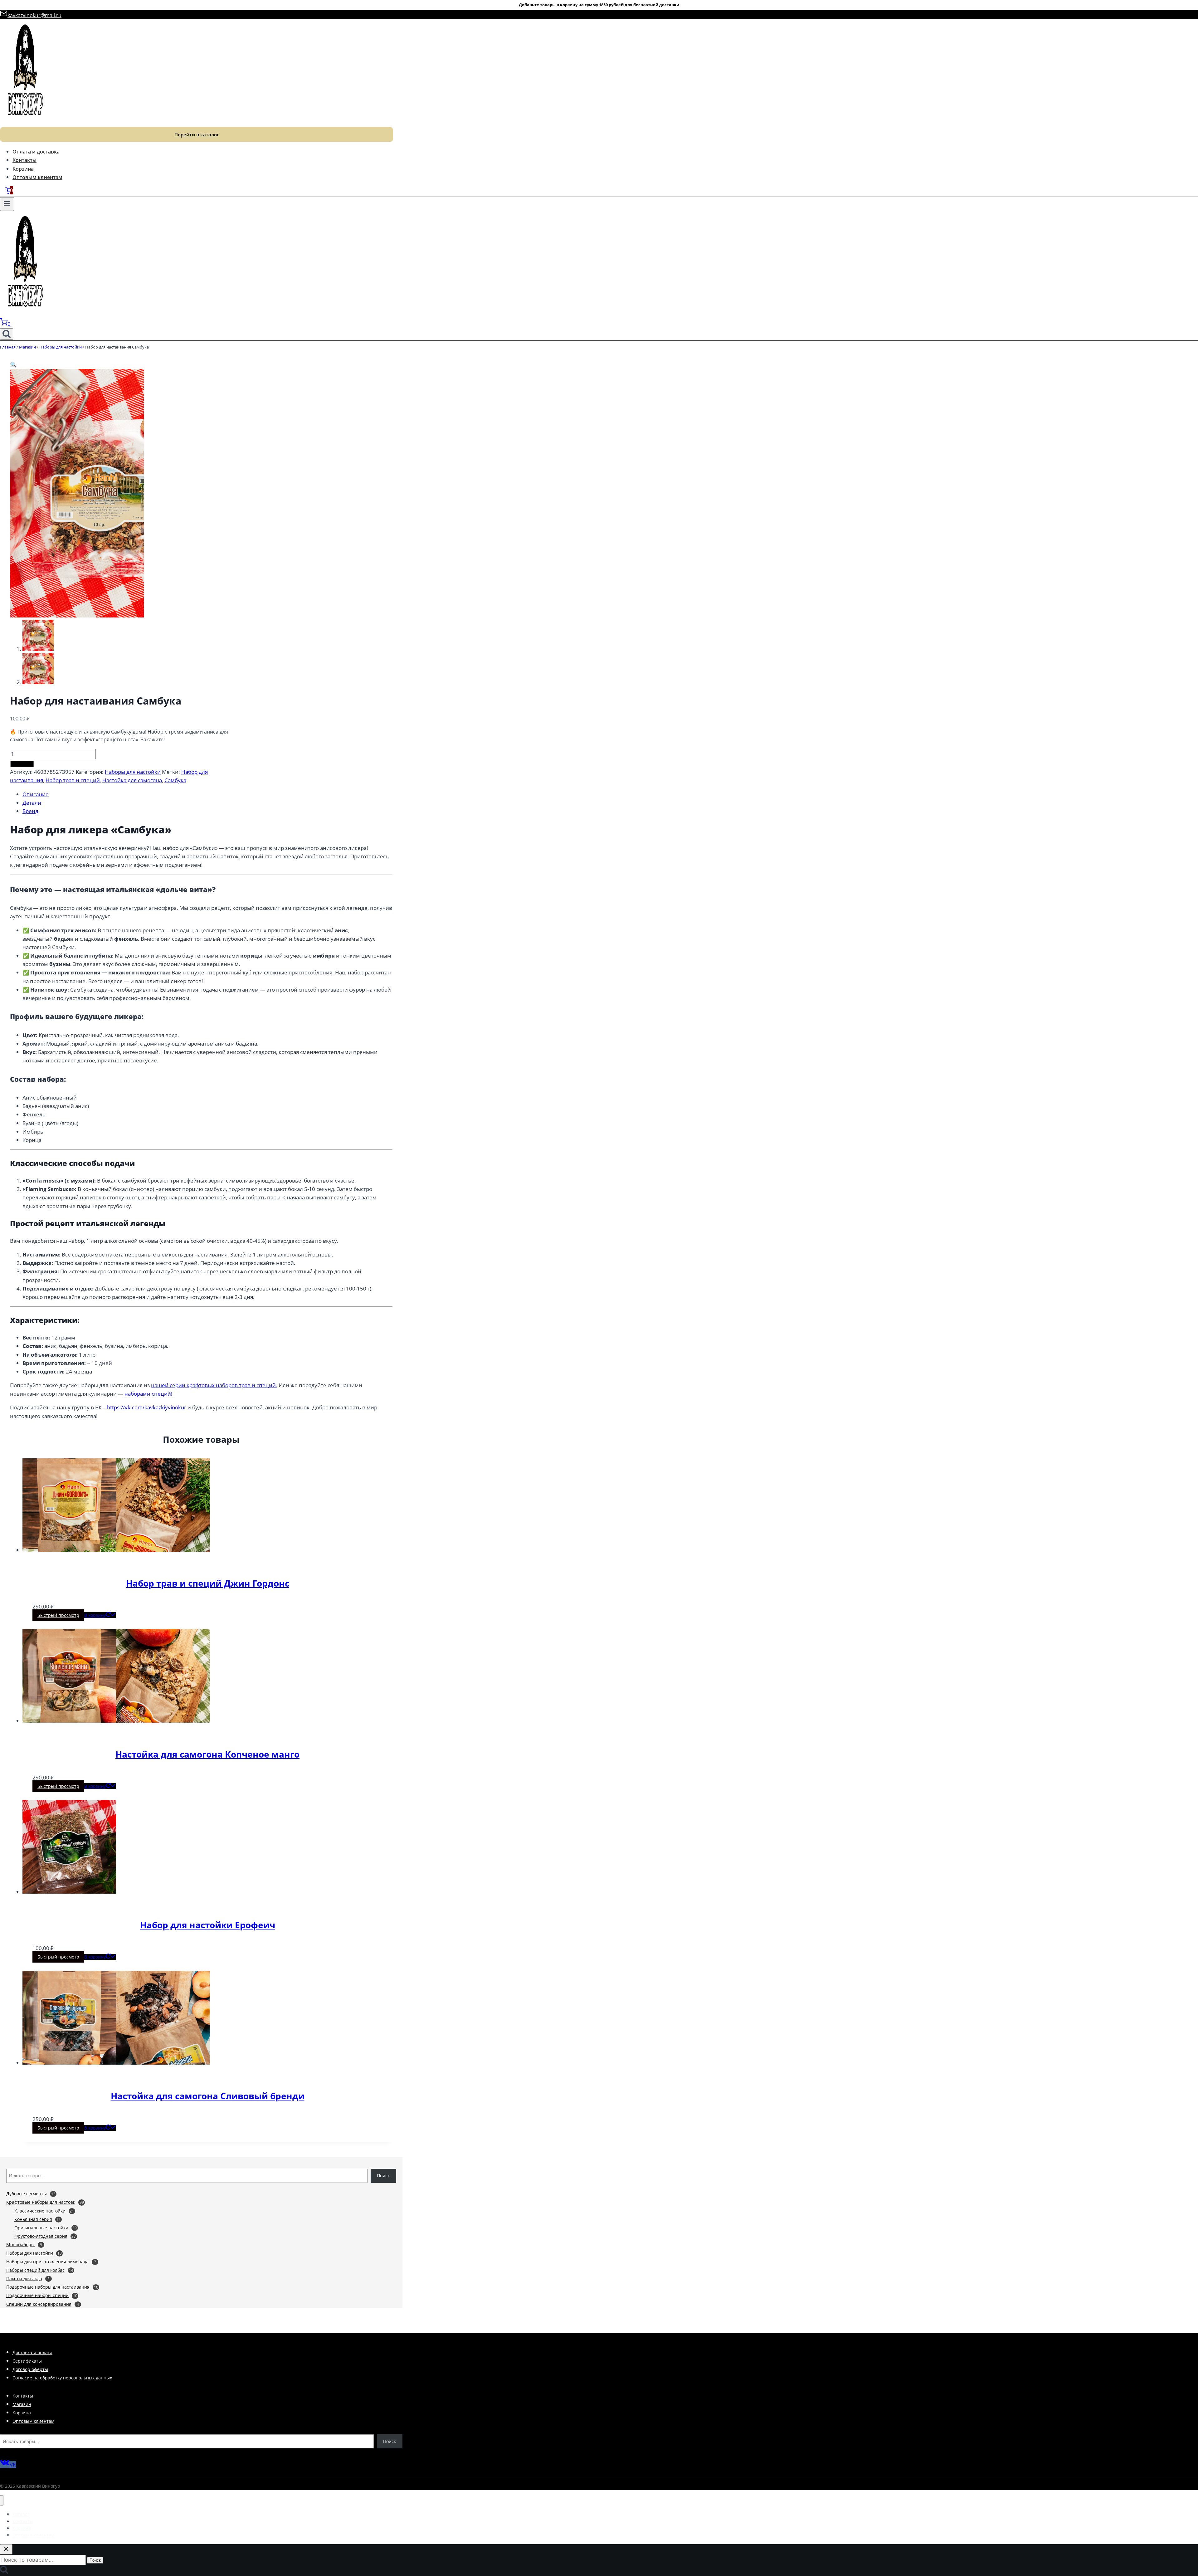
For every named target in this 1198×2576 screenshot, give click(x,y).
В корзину (22, 764)
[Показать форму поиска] (7, 334)
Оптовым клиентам (37, 177)
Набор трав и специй (73, 780)
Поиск (383, 2176)
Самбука (175, 780)
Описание (36, 794)
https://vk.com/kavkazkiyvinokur (147, 1407)
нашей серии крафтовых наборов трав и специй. (214, 1385)
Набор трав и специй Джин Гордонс (208, 1583)
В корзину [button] (95, 1615)
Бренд (30, 811)
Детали (32, 803)
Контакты (24, 160)
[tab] (207, 794)
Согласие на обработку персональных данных (62, 2378)
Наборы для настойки (133, 772)
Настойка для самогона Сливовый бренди (208, 2096)
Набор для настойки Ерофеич (208, 1925)
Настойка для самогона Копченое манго (207, 1754)
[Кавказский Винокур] (25, 122)
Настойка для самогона (132, 780)
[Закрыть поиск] (6, 2549)
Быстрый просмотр (58, 1615)
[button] (13, 364)
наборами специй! (149, 1394)
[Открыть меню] (7, 204)
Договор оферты (30, 2369)
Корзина (23, 169)
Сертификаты (27, 2361)
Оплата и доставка (36, 152)
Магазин (22, 2404)
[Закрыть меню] (2, 2500)
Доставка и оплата (32, 2352)
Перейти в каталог (197, 134)
